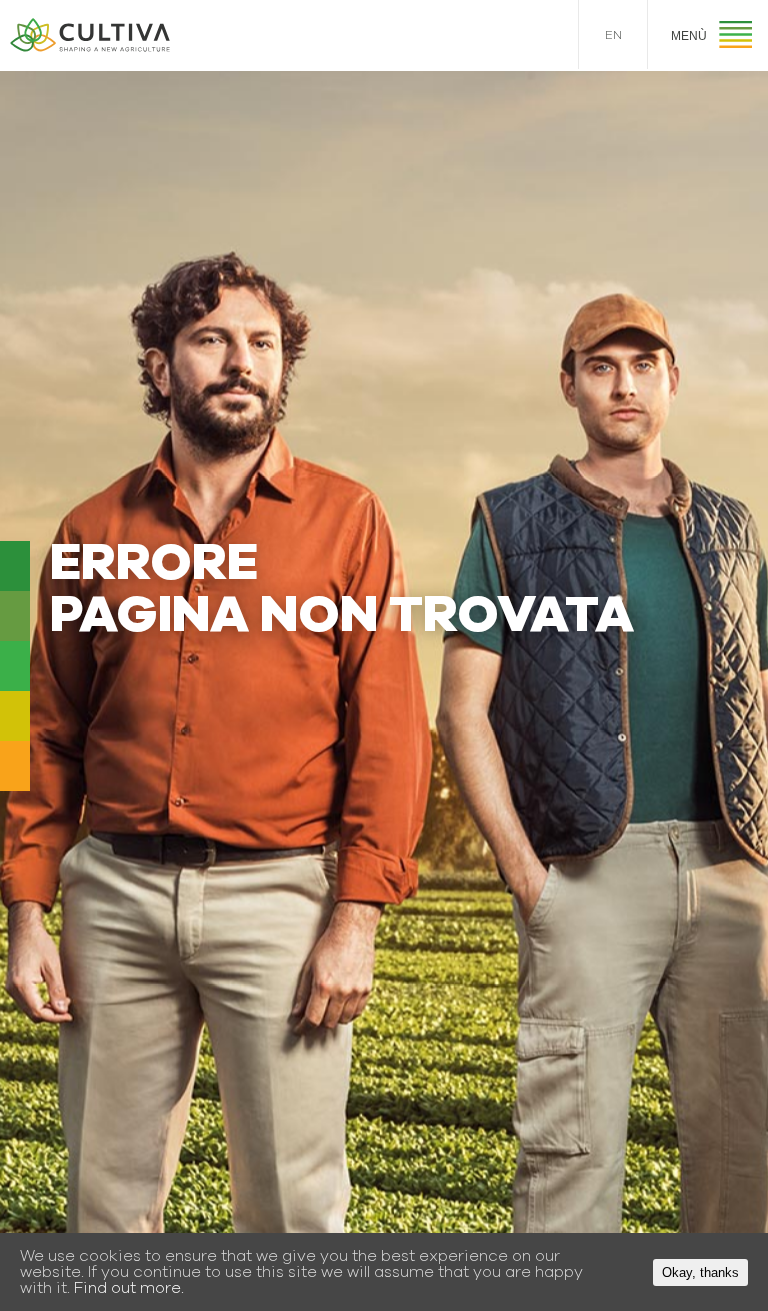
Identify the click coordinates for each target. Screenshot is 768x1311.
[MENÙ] (735, 37)
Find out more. (129, 1288)
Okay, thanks (700, 1272)
